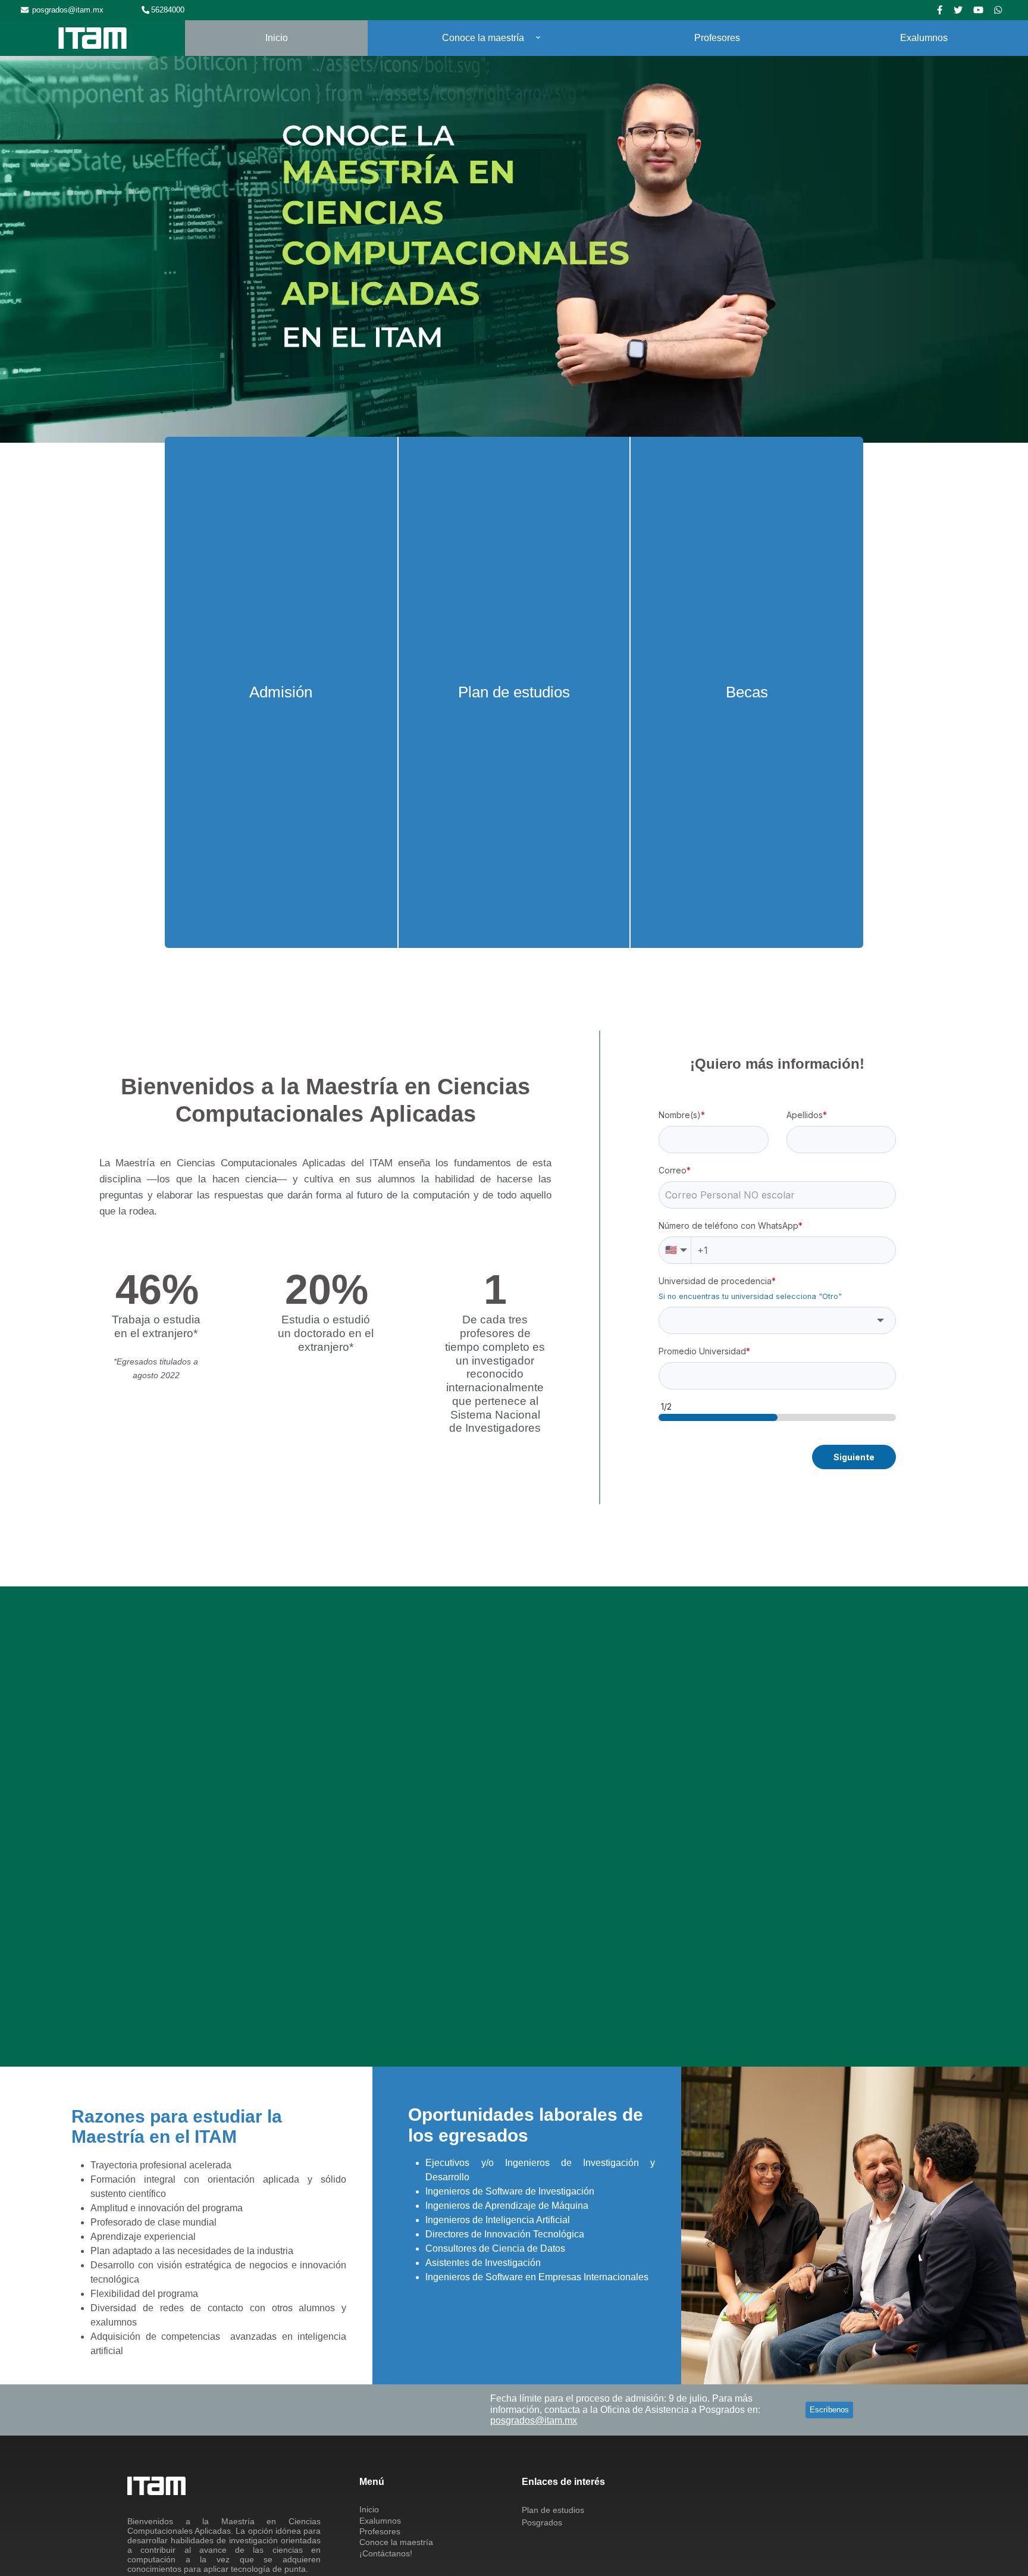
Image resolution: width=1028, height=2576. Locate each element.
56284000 (168, 10)
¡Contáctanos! (386, 2557)
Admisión (281, 694)
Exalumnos (924, 38)
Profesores (717, 38)
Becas (747, 694)
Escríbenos (829, 2413)
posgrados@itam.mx (68, 10)
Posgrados (542, 2526)
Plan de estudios (514, 694)
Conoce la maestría (483, 38)
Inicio (277, 38)
